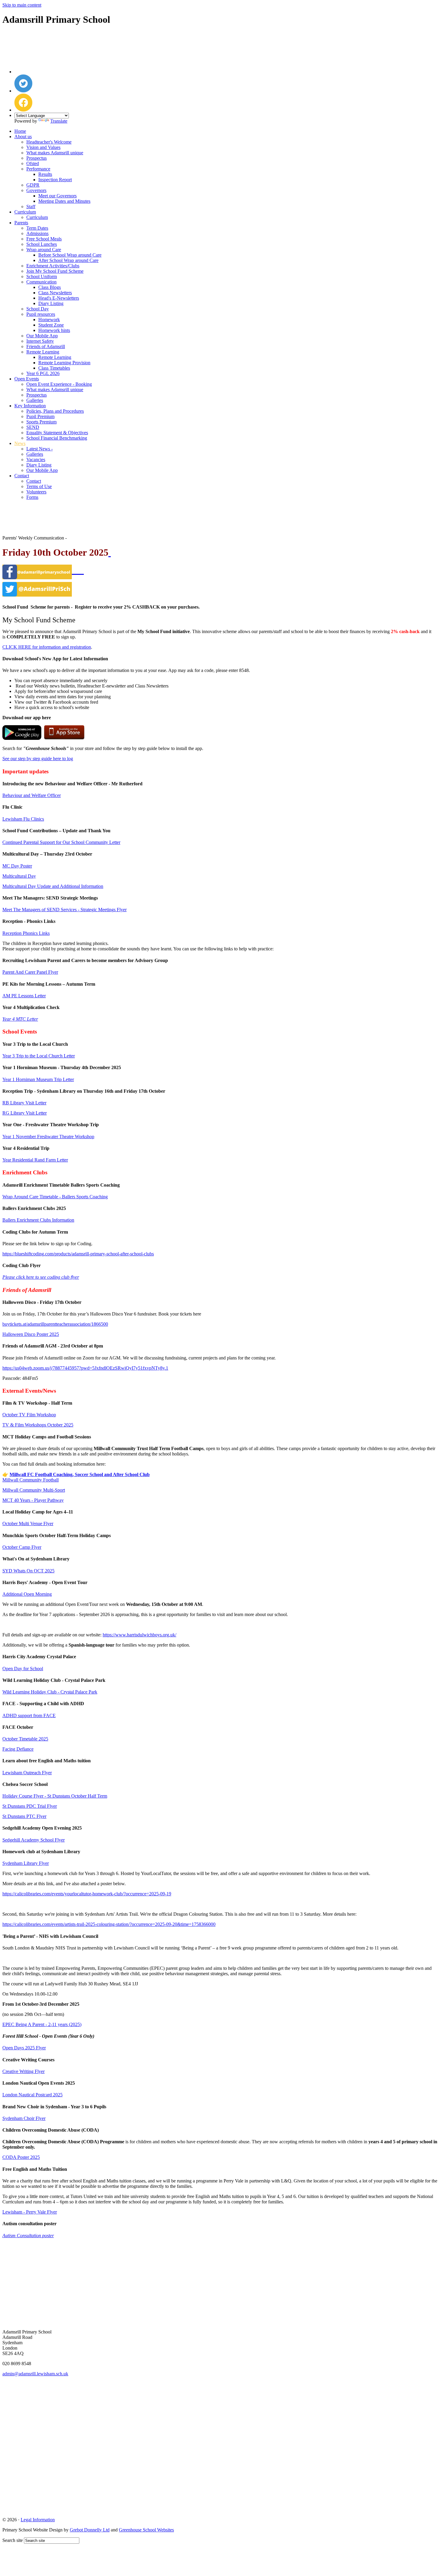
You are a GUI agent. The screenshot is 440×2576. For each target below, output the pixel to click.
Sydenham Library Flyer (26, 1863)
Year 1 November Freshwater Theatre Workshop (48, 1137)
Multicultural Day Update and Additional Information (53, 886)
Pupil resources (41, 314)
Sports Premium (41, 422)
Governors (36, 190)
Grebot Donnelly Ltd (90, 2530)
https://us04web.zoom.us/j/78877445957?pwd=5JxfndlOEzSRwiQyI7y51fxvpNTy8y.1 (85, 1368)
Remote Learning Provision (64, 363)
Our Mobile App (42, 336)
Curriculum (25, 212)
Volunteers (36, 492)
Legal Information (38, 2520)
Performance (38, 169)
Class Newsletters (55, 293)
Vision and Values (43, 147)
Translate (59, 121)
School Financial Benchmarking (57, 438)
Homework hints (54, 330)
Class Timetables (54, 368)
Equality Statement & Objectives (57, 433)
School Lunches (42, 244)
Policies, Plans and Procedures (55, 411)
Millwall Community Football (31, 1480)
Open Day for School (23, 1669)
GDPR (33, 185)
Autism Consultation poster (28, 2236)
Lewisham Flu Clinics (23, 819)
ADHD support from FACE (29, 1715)
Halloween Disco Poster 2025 (31, 1334)
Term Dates (37, 228)
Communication (41, 282)
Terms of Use (39, 486)
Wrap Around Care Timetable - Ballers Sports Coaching (55, 1197)
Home (20, 131)
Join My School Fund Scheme (55, 271)
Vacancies (36, 459)
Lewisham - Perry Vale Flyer (30, 2212)
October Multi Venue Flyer (28, 1524)
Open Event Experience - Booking (59, 384)
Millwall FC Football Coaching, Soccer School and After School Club (80, 1474)
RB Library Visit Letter (24, 1103)
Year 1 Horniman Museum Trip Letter (38, 1079)
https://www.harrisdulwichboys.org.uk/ (139, 1635)
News (20, 443)
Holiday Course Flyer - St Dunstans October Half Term (55, 1796)
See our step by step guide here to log (38, 759)
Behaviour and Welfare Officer (32, 795)
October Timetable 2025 (25, 1739)
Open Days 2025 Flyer (24, 2048)
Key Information (30, 406)
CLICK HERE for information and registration (47, 647)
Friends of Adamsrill (46, 346)
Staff (31, 206)
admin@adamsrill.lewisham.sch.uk (35, 2374)
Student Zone (51, 325)
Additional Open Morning (27, 1594)
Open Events (27, 379)
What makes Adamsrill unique (55, 153)
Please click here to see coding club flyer (41, 1277)
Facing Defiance (18, 1749)
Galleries (35, 400)
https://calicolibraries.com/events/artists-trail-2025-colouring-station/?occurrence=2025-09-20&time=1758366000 (109, 1924)
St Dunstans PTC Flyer (24, 1816)
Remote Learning (43, 352)
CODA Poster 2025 (21, 2157)
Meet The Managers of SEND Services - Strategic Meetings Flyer (65, 910)
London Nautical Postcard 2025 (32, 2095)
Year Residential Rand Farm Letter (35, 1160)
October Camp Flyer (22, 1547)
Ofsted (33, 163)
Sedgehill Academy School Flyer (34, 1840)
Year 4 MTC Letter (20, 1019)
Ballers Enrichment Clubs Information (38, 1220)
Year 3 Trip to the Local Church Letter (39, 1056)
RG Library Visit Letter (25, 1113)
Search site (13, 2540)
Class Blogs (50, 287)
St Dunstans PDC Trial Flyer (30, 1806)
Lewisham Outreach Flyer (27, 1773)
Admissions (37, 233)
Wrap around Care (44, 250)
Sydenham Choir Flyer (24, 2118)
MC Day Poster (17, 866)
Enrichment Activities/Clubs (53, 266)
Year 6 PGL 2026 (43, 373)
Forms (32, 497)
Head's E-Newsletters (59, 298)
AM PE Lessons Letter (24, 996)
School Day (38, 309)
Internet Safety (40, 341)
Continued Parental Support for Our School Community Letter (61, 842)
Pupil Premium (40, 416)
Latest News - (40, 449)
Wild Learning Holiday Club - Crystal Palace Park (50, 1692)
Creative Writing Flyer (23, 2071)
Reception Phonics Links (26, 933)
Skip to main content (22, 5)
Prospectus (37, 158)
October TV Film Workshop (29, 1415)
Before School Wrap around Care (70, 255)
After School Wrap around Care (68, 260)
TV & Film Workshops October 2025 (38, 1425)
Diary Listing (51, 303)
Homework (49, 320)
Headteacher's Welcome (49, 142)
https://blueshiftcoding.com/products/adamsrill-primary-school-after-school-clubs (78, 1254)
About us (23, 137)
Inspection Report (55, 180)
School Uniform (42, 276)
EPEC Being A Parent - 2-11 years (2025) (42, 2024)
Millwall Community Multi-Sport (34, 1490)
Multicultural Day (19, 876)
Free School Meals (44, 239)
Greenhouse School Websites (146, 2530)
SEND (33, 427)
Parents (21, 223)
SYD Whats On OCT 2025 (28, 1571)
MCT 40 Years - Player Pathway (33, 1500)
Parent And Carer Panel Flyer (30, 972)
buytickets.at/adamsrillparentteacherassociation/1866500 (55, 1324)
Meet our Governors (57, 196)
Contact (22, 476)
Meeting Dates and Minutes (64, 201)
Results (45, 174)
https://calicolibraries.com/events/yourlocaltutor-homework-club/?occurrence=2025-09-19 (87, 1894)
